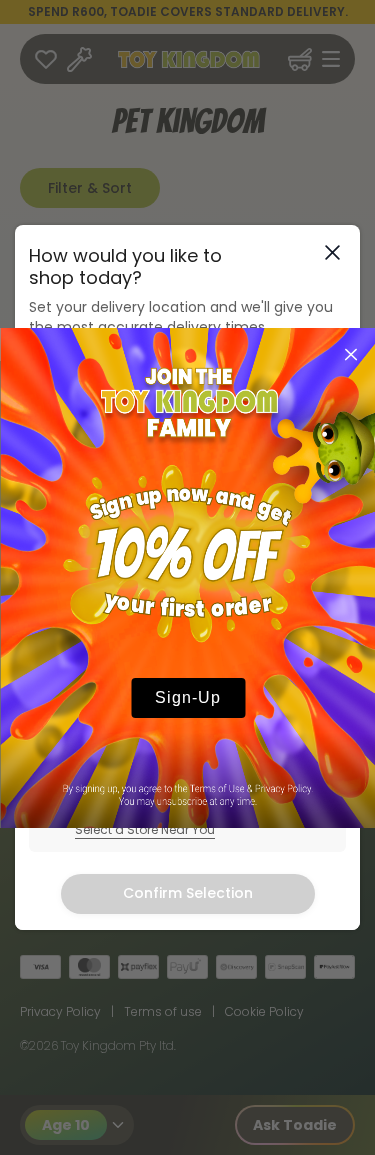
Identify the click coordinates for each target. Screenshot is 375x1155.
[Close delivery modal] (332, 252)
